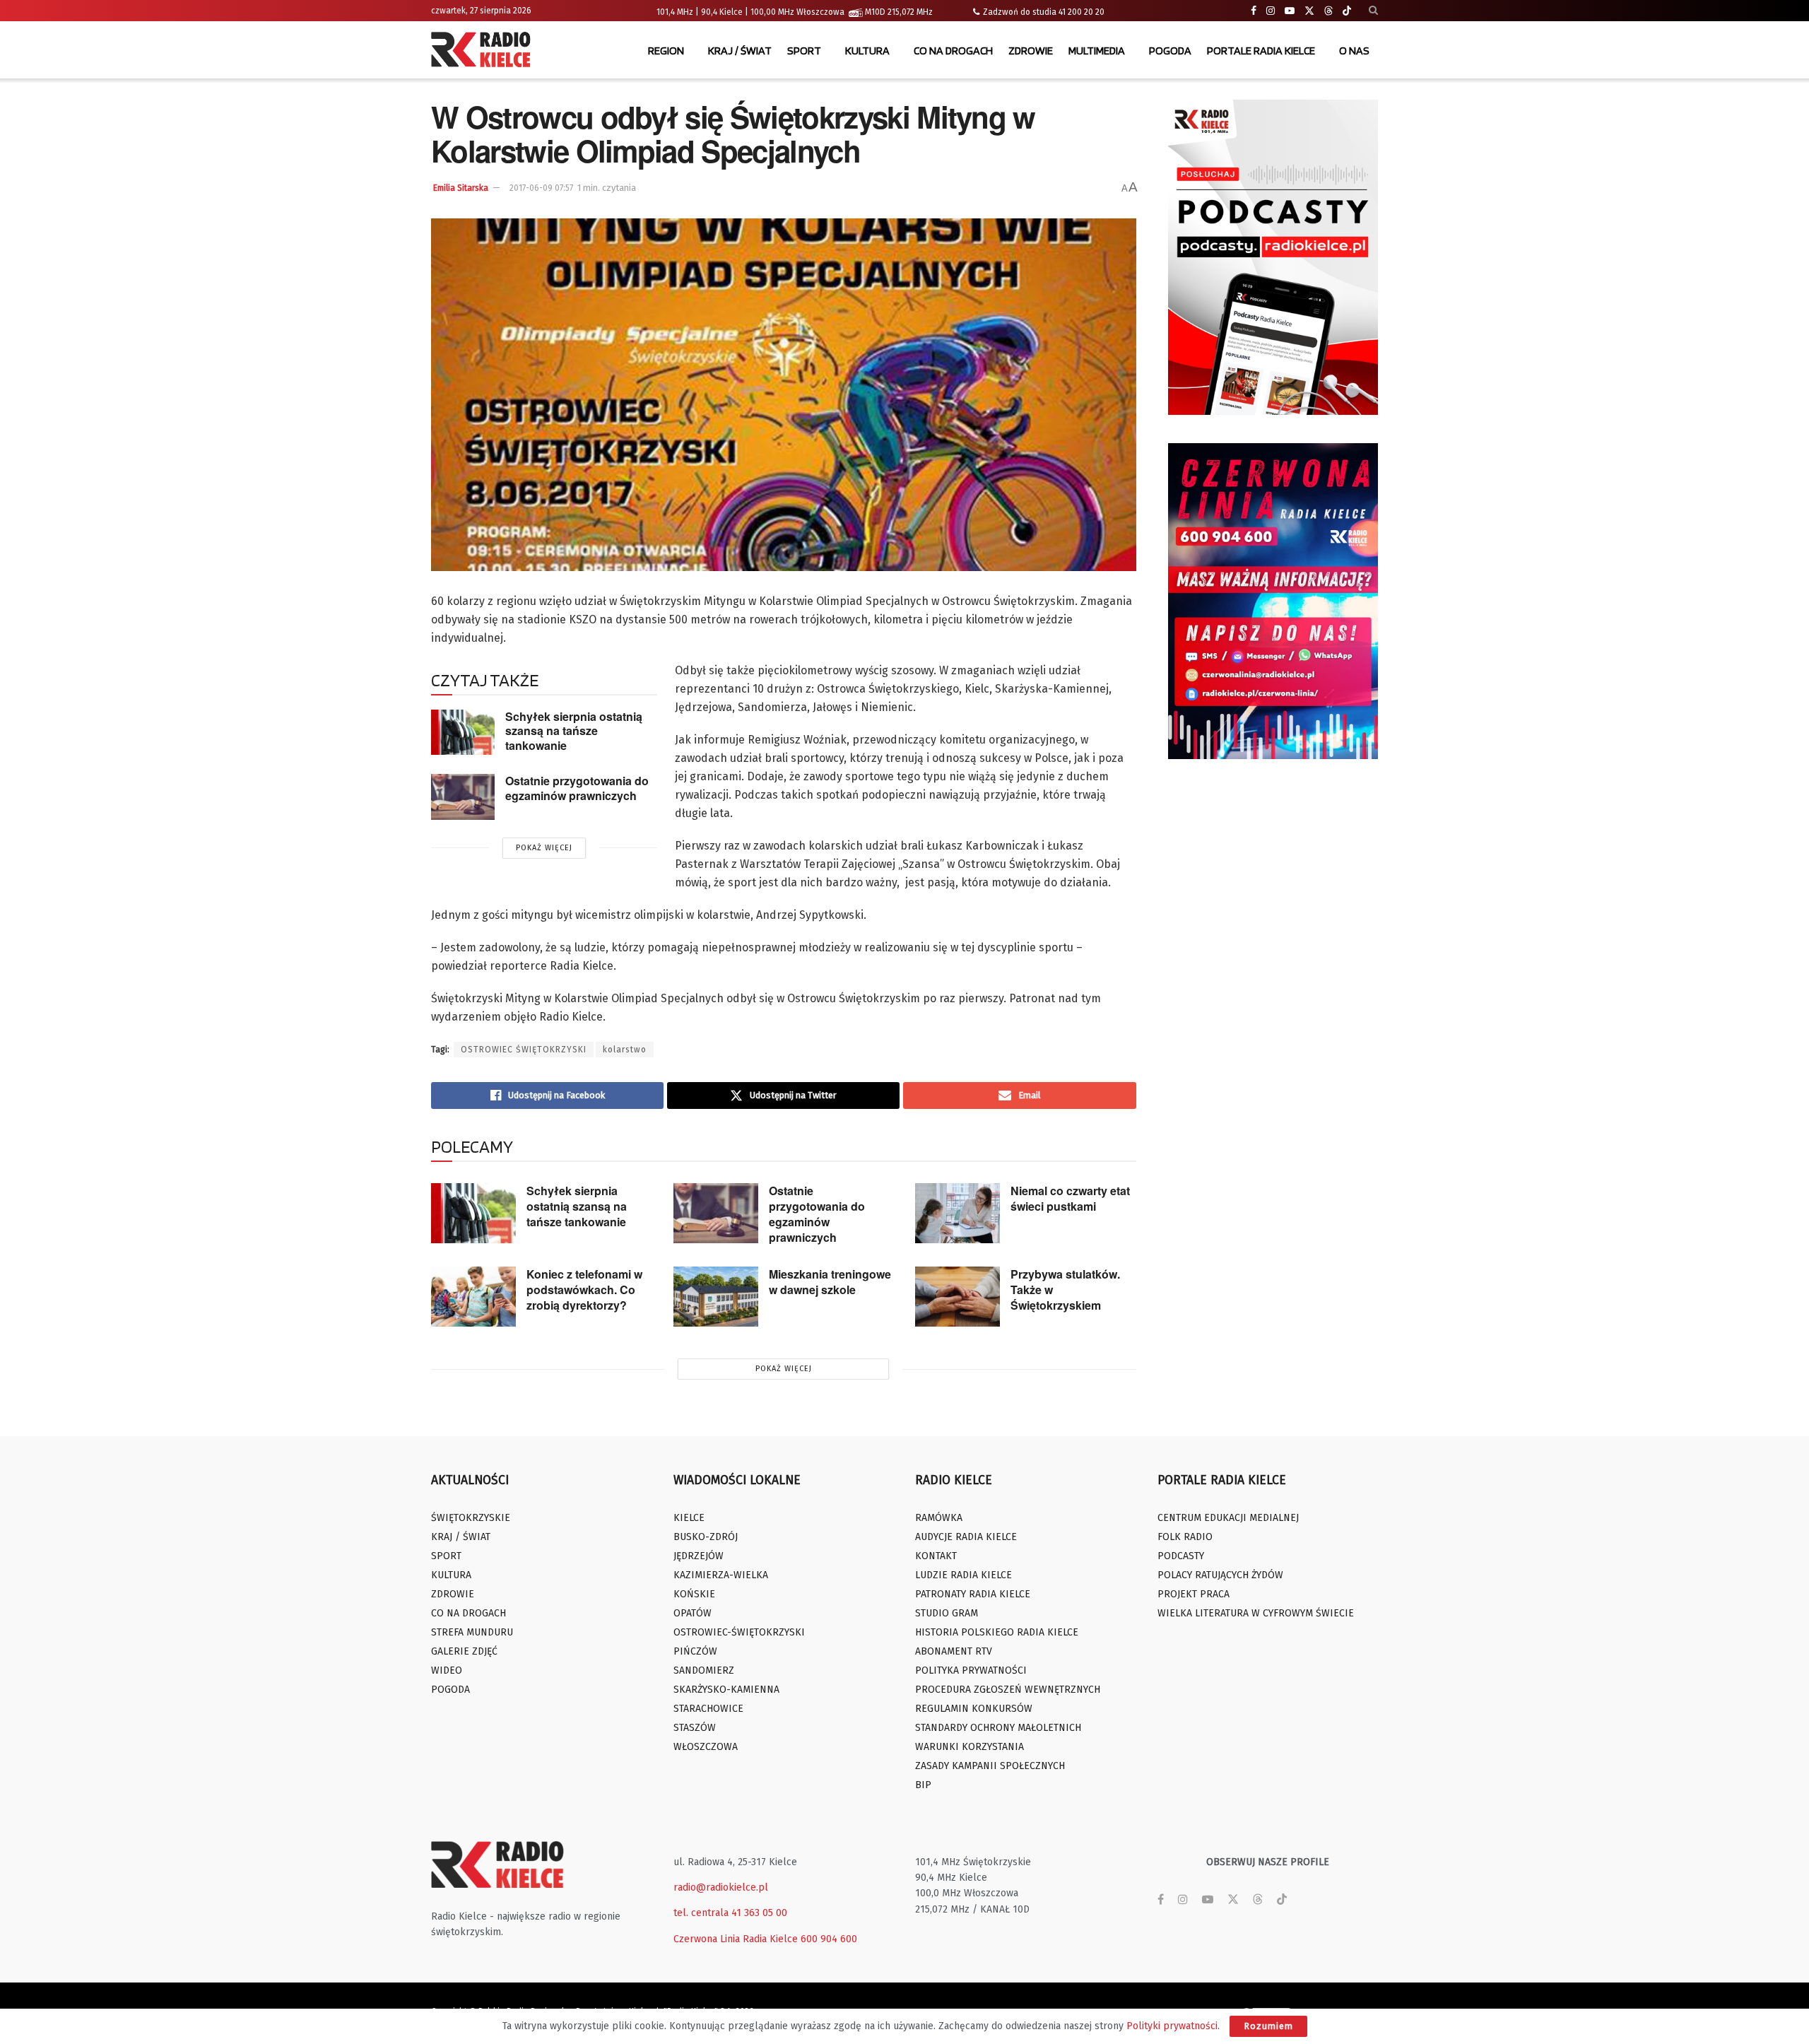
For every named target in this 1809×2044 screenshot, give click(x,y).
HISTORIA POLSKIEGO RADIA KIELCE (997, 1632)
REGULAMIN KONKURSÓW (974, 1709)
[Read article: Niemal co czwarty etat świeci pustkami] (957, 1214)
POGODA (1170, 51)
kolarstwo (625, 1050)
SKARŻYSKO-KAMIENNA (726, 1690)
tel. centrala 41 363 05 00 (730, 1913)
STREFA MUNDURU (472, 1632)
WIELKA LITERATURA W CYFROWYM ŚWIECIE (1256, 1613)
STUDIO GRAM (947, 1613)
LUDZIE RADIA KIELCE (964, 1575)
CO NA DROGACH (953, 51)
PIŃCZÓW (695, 1651)
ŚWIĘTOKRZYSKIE (471, 1518)
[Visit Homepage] (484, 51)
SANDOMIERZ (704, 1670)
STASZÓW (695, 1728)
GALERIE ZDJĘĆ (464, 1651)
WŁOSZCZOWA (706, 1747)
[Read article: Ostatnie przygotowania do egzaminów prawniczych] (463, 797)
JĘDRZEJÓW (699, 1556)
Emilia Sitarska (461, 188)
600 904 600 (829, 1939)
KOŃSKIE (694, 1594)
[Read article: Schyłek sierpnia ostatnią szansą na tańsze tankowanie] (463, 732)
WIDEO (447, 1670)
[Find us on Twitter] (1309, 11)
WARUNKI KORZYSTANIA (970, 1747)
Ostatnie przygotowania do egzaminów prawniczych (577, 788)
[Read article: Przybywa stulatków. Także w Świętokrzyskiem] (957, 1297)
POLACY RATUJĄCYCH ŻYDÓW (1220, 1575)
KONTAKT (936, 1556)
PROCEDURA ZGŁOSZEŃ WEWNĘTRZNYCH (1008, 1690)
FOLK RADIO (1185, 1537)
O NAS (1354, 51)
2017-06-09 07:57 (541, 188)
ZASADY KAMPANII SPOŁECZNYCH (990, 1766)
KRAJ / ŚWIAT (740, 51)
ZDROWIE (1031, 51)
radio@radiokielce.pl (721, 1887)
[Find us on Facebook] (1254, 11)
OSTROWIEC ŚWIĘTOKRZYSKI (524, 1050)
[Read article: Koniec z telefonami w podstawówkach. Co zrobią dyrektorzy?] (473, 1297)
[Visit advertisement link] (1273, 257)
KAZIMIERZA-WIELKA (721, 1575)
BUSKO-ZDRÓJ (706, 1537)
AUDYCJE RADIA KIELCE (966, 1537)
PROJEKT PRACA (1194, 1594)
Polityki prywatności (1172, 2026)
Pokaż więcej (544, 848)
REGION (666, 51)
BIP (923, 1785)
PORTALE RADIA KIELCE (1261, 51)
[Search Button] (1373, 11)
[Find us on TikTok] (1347, 11)
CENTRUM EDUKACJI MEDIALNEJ (1228, 1518)
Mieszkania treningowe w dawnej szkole (830, 1282)
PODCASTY (1181, 1556)
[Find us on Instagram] (1271, 11)
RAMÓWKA (939, 1518)
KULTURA (867, 51)
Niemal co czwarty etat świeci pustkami (1070, 1198)
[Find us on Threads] (1328, 11)
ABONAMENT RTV (954, 1651)
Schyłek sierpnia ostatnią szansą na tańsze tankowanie (574, 731)
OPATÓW (693, 1613)
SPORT (804, 51)
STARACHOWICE (708, 1709)
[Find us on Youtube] (1290, 11)
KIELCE (689, 1518)
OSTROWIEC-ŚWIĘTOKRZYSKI (739, 1632)
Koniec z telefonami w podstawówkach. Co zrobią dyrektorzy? (584, 1290)
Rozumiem (1268, 2026)
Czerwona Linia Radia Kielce (736, 1939)
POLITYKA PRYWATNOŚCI (971, 1670)
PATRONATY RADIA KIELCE (973, 1594)
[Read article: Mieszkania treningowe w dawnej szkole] (716, 1297)
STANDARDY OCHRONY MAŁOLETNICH (998, 1728)
